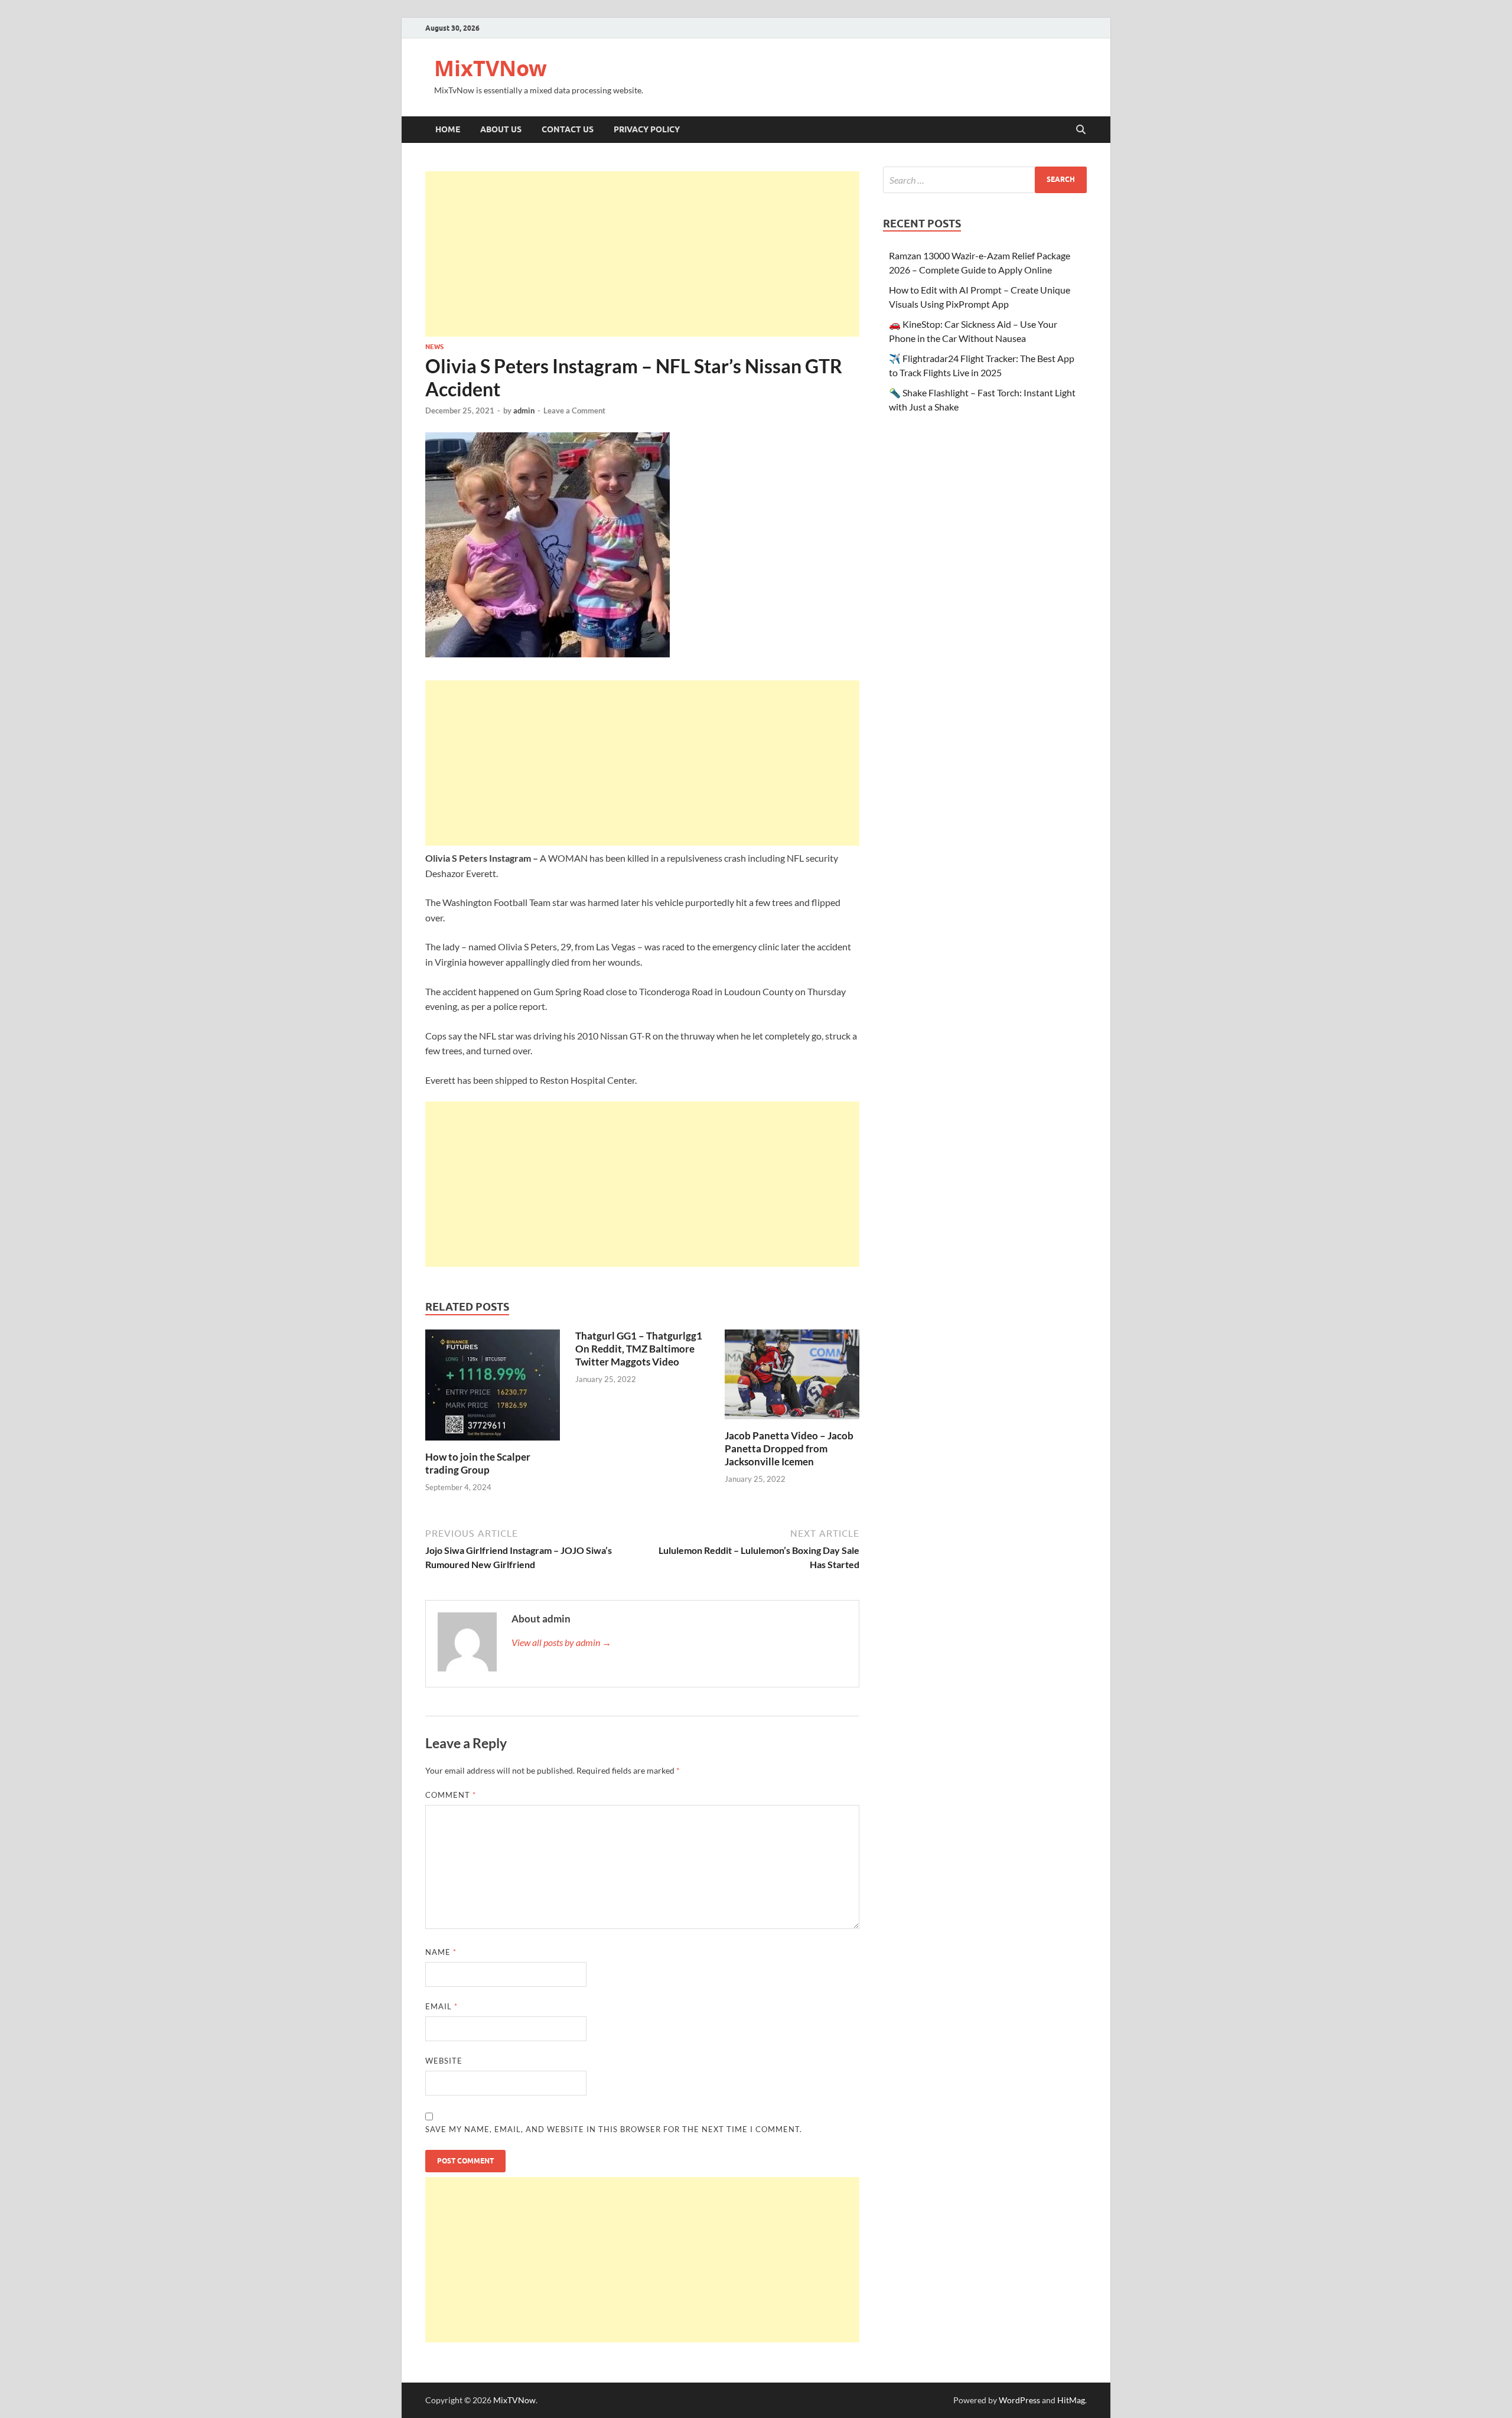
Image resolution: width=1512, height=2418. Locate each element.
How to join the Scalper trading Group (478, 1463)
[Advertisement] (642, 254)
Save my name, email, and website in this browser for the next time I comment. (614, 2129)
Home (448, 129)
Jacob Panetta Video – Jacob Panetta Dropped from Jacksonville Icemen (789, 1448)
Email (441, 2006)
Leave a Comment (574, 410)
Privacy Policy (647, 129)
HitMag (1071, 2400)
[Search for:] (985, 180)
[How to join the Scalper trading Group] (493, 1389)
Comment (451, 1795)
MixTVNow (491, 68)
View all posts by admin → (561, 1642)
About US (501, 129)
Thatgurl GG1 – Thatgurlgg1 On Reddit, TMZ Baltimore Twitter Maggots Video (639, 1349)
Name (441, 1952)
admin (524, 410)
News (434, 347)
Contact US (568, 129)
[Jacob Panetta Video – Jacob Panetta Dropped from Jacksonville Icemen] (792, 1378)
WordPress (1019, 2400)
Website (444, 2061)
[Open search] (1081, 130)
